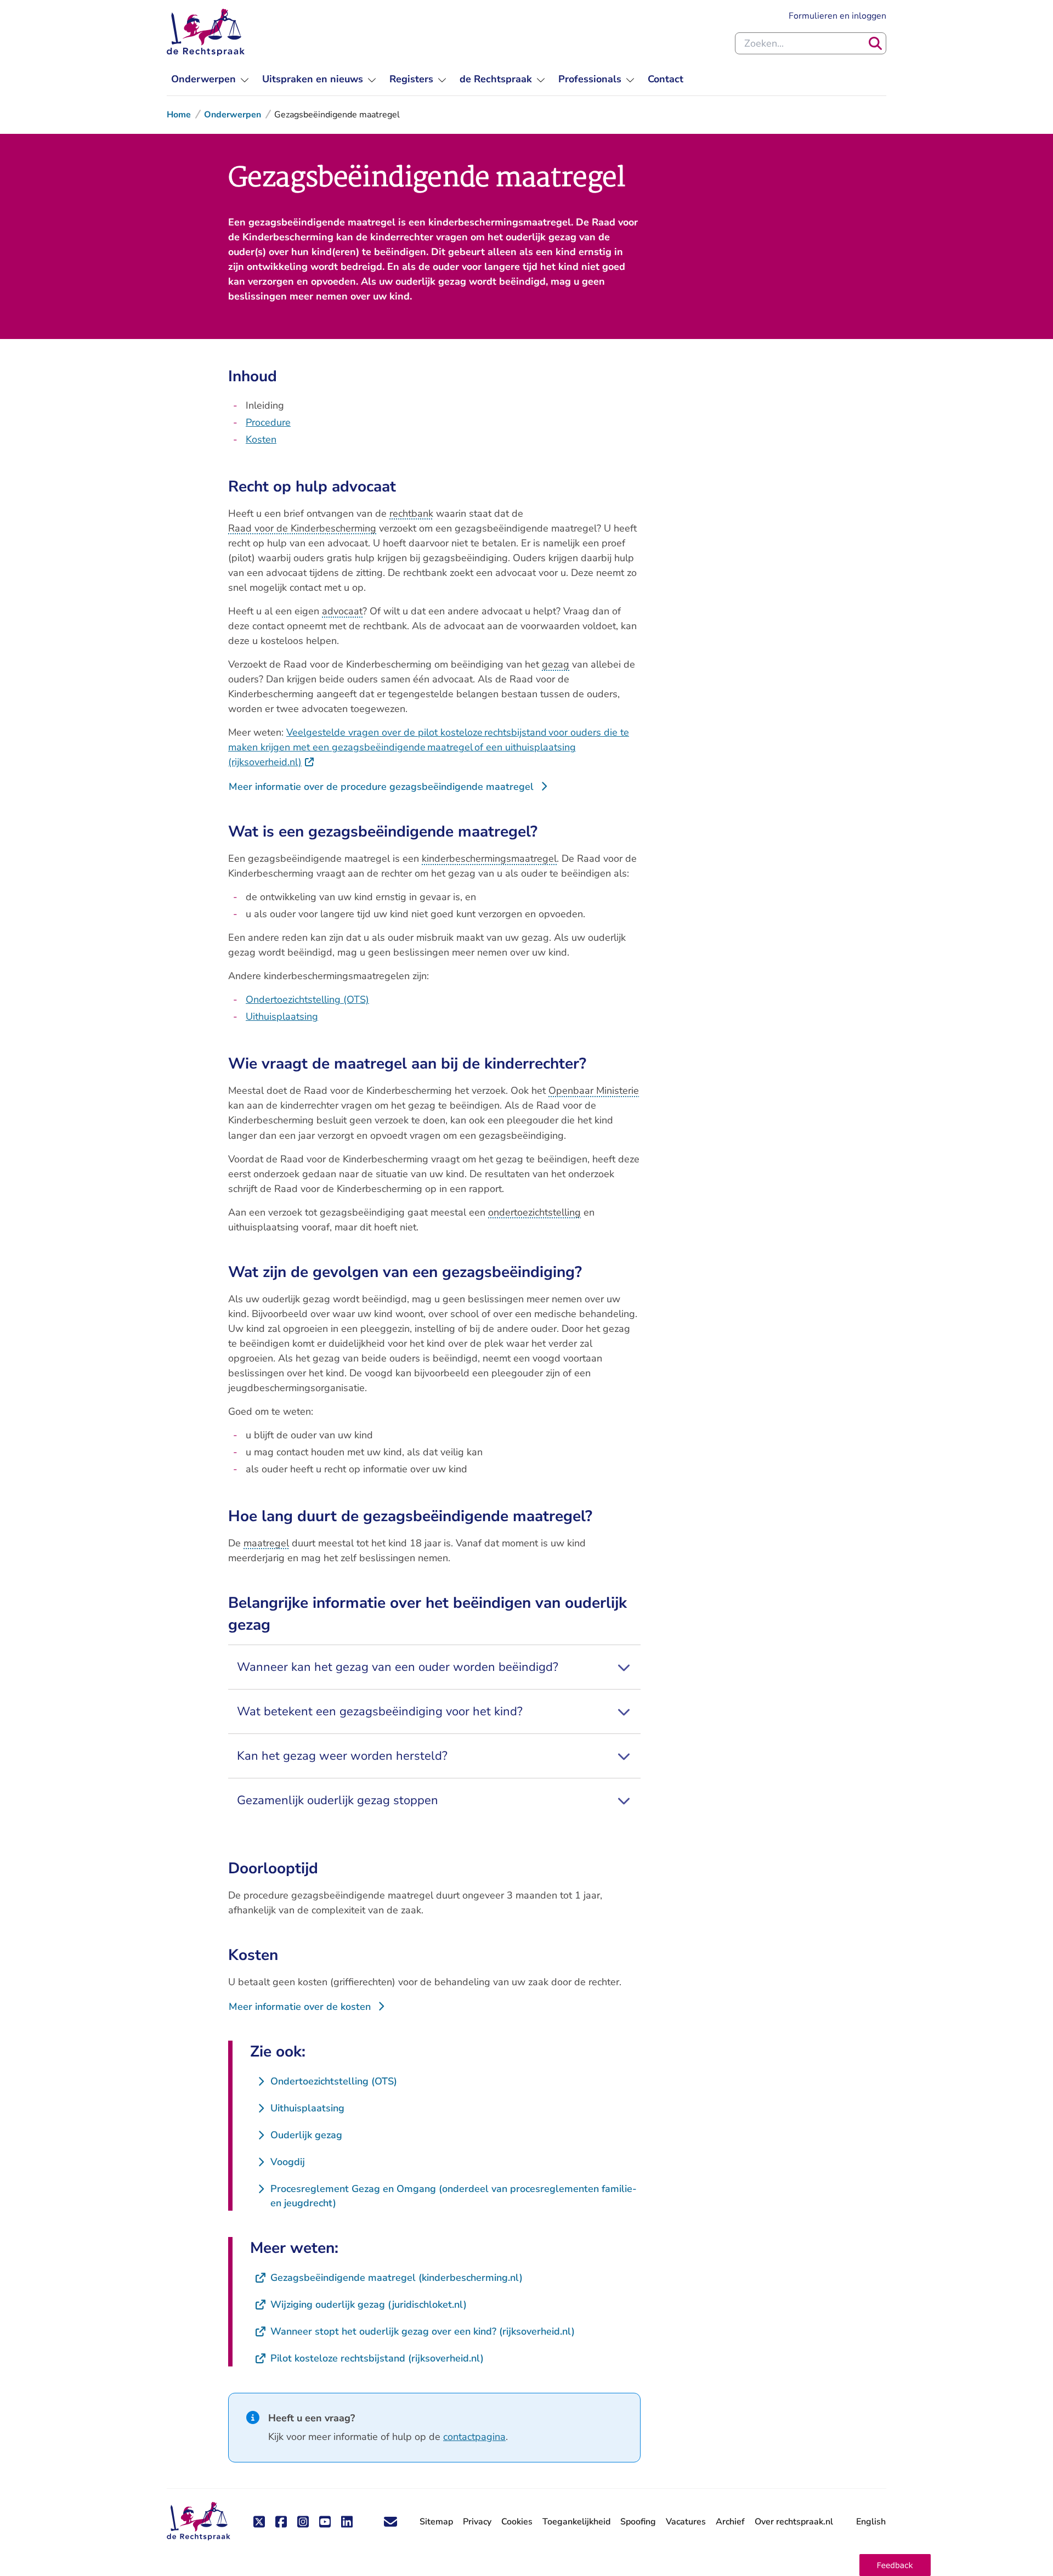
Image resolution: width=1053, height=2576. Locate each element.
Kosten (261, 439)
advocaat (342, 611)
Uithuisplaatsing (282, 1016)
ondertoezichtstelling (534, 1212)
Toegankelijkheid (576, 2522)
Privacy (477, 2522)
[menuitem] (210, 79)
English (871, 2522)
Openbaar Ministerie (594, 1091)
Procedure (268, 422)
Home (179, 115)
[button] (895, 2565)
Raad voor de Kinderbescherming (302, 528)
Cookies (517, 2522)
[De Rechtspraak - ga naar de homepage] (206, 32)
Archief (730, 2522)
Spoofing (638, 2522)
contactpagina (474, 2437)
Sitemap (436, 2522)
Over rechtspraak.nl (794, 2522)
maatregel (266, 1543)
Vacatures (686, 2522)
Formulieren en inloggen (837, 16)
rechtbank (411, 513)
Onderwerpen (233, 115)
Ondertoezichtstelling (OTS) (307, 999)
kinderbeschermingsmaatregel (489, 858)
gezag (556, 664)
